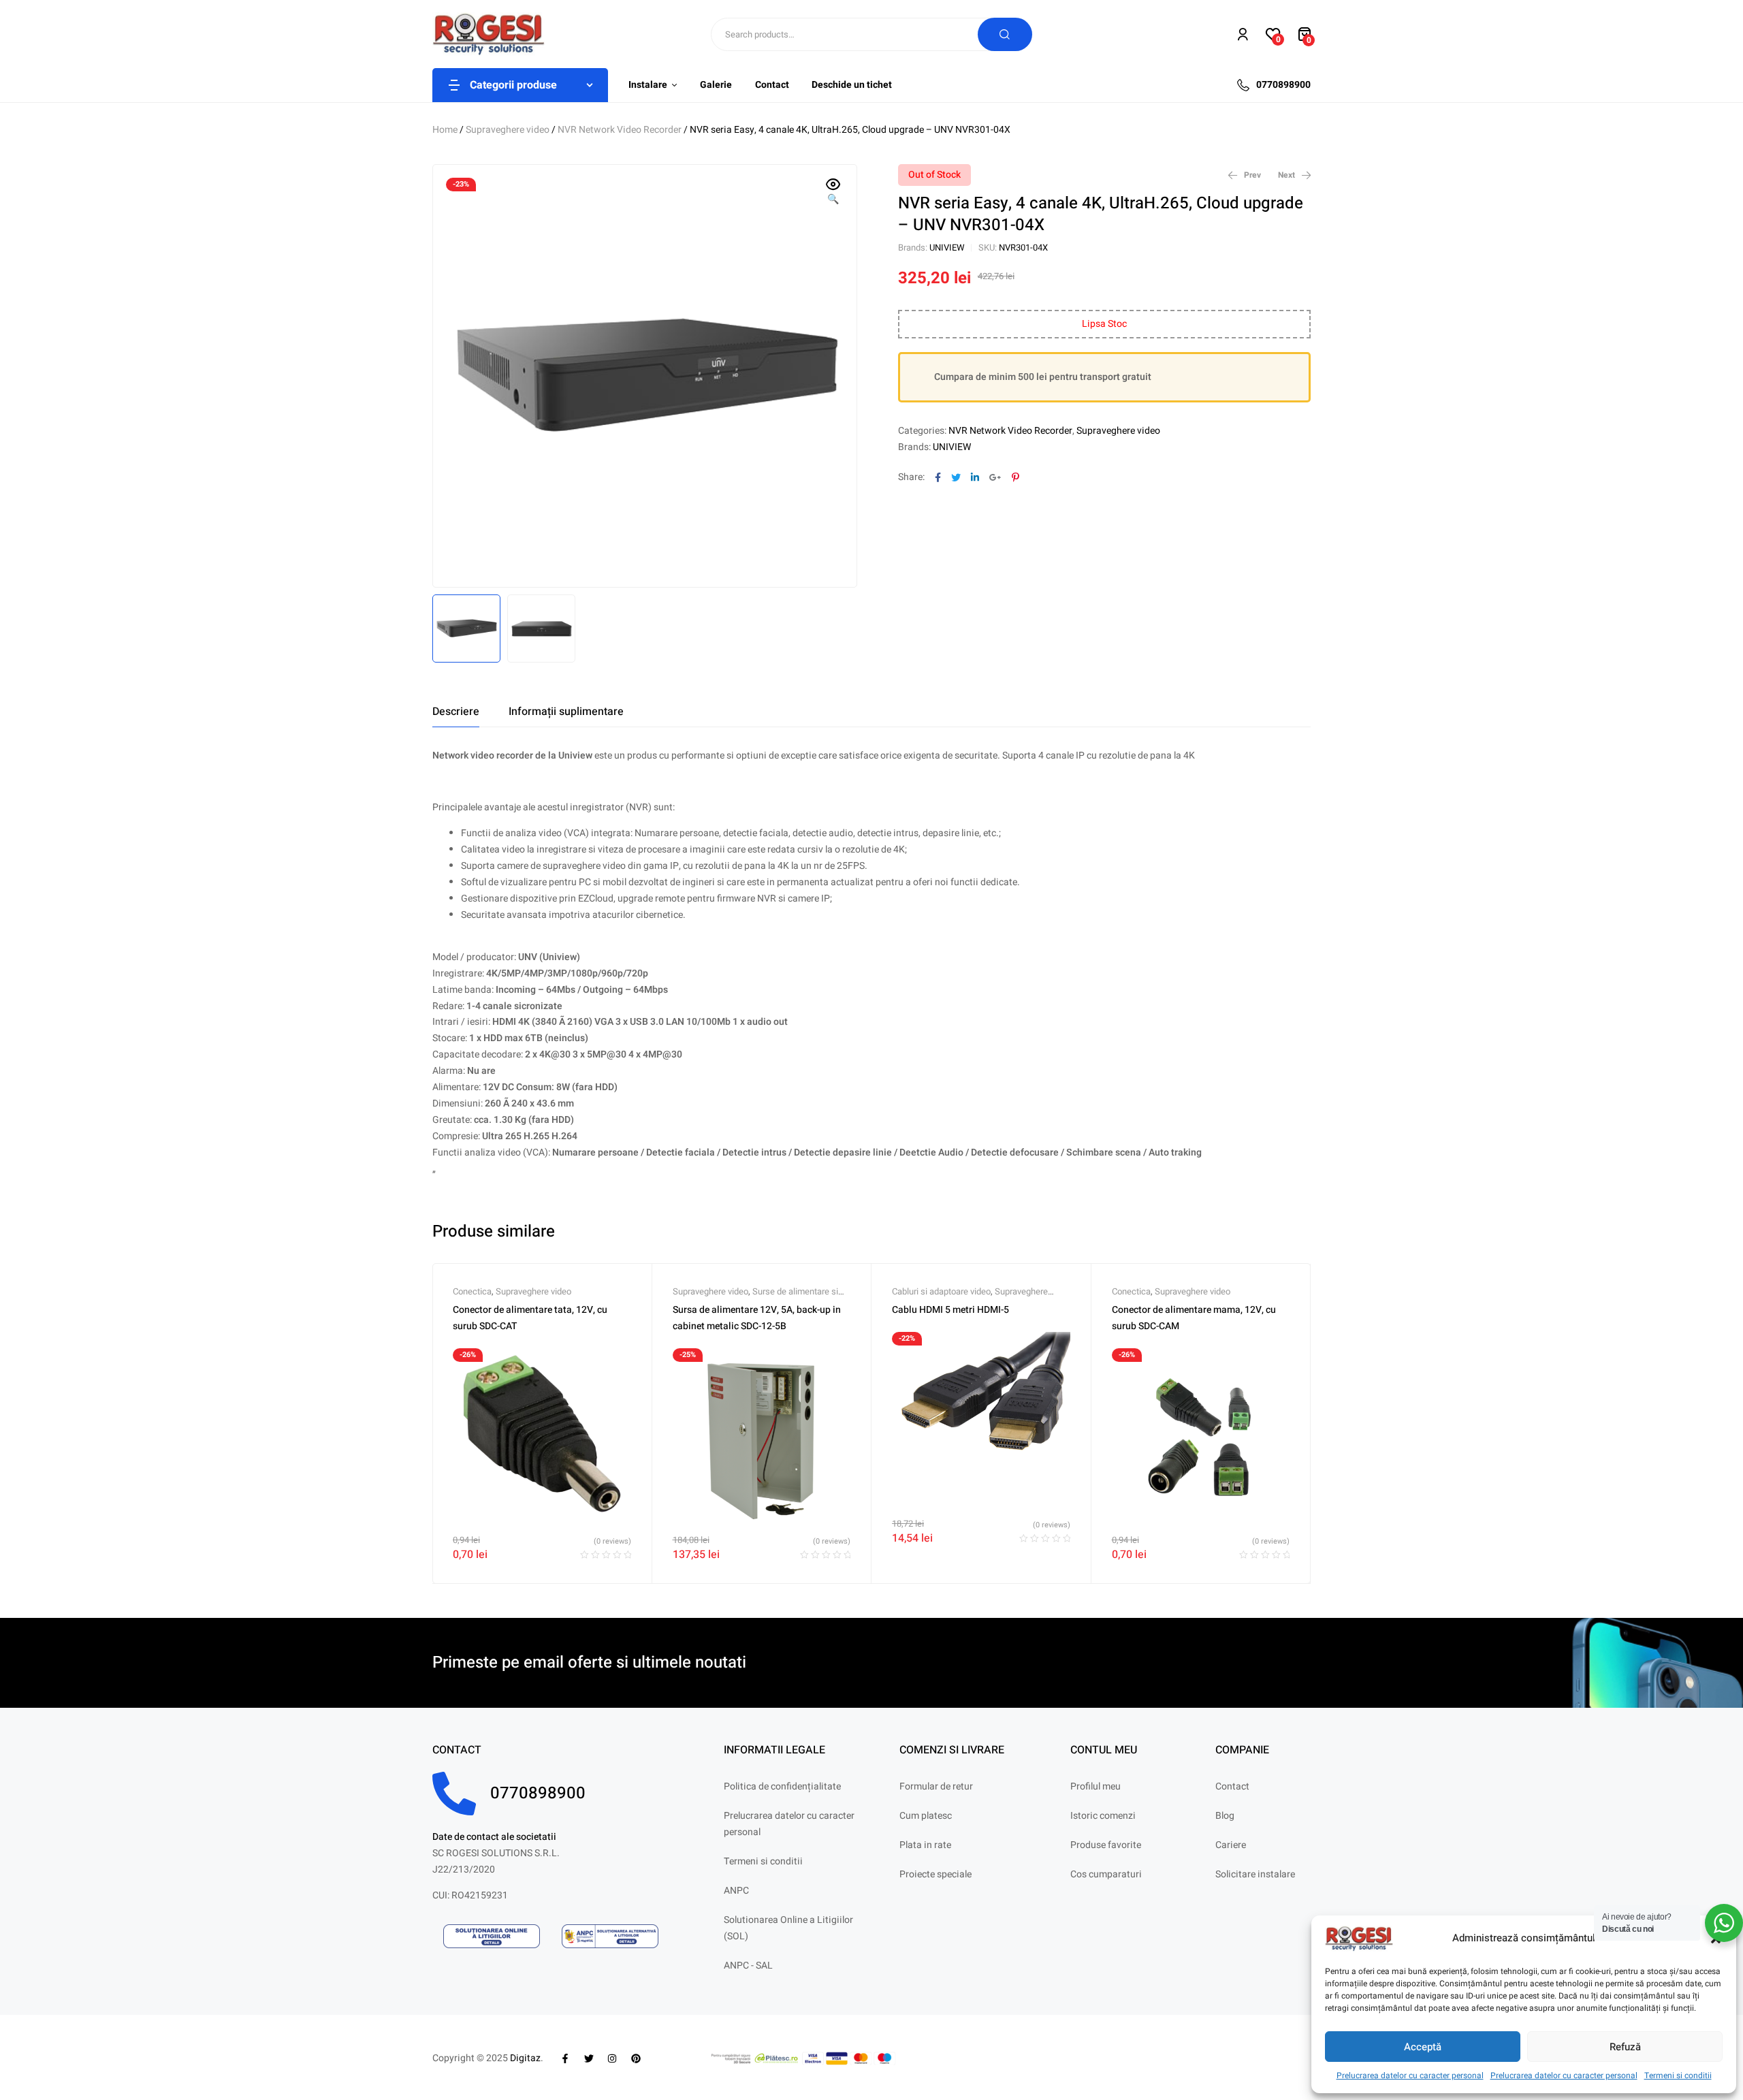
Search (1005, 34)
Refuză (1625, 2047)
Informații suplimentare (566, 712)
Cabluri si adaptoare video (941, 1291)
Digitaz (525, 2058)
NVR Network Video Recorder (620, 130)
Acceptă (1423, 2047)
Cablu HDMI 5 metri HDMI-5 (950, 1310)
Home (445, 130)
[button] (833, 193)
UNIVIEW (947, 248)
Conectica (472, 1291)
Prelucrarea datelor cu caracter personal (1410, 2075)
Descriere (456, 712)
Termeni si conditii (1678, 2075)
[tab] (456, 712)
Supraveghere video (508, 130)
